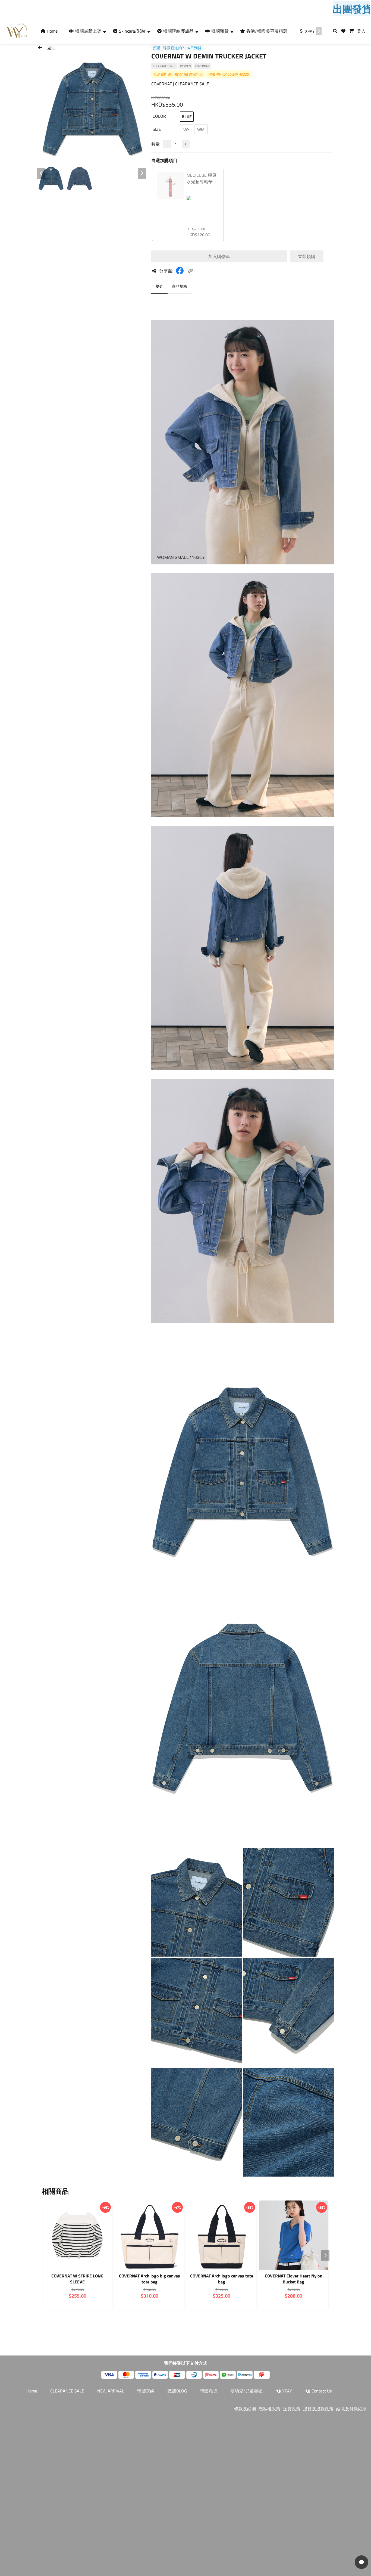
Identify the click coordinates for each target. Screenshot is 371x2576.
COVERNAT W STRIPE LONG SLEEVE (77, 2279)
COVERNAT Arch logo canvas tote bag (222, 2279)
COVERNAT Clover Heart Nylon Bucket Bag (294, 2279)
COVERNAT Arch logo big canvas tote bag (150, 2279)
